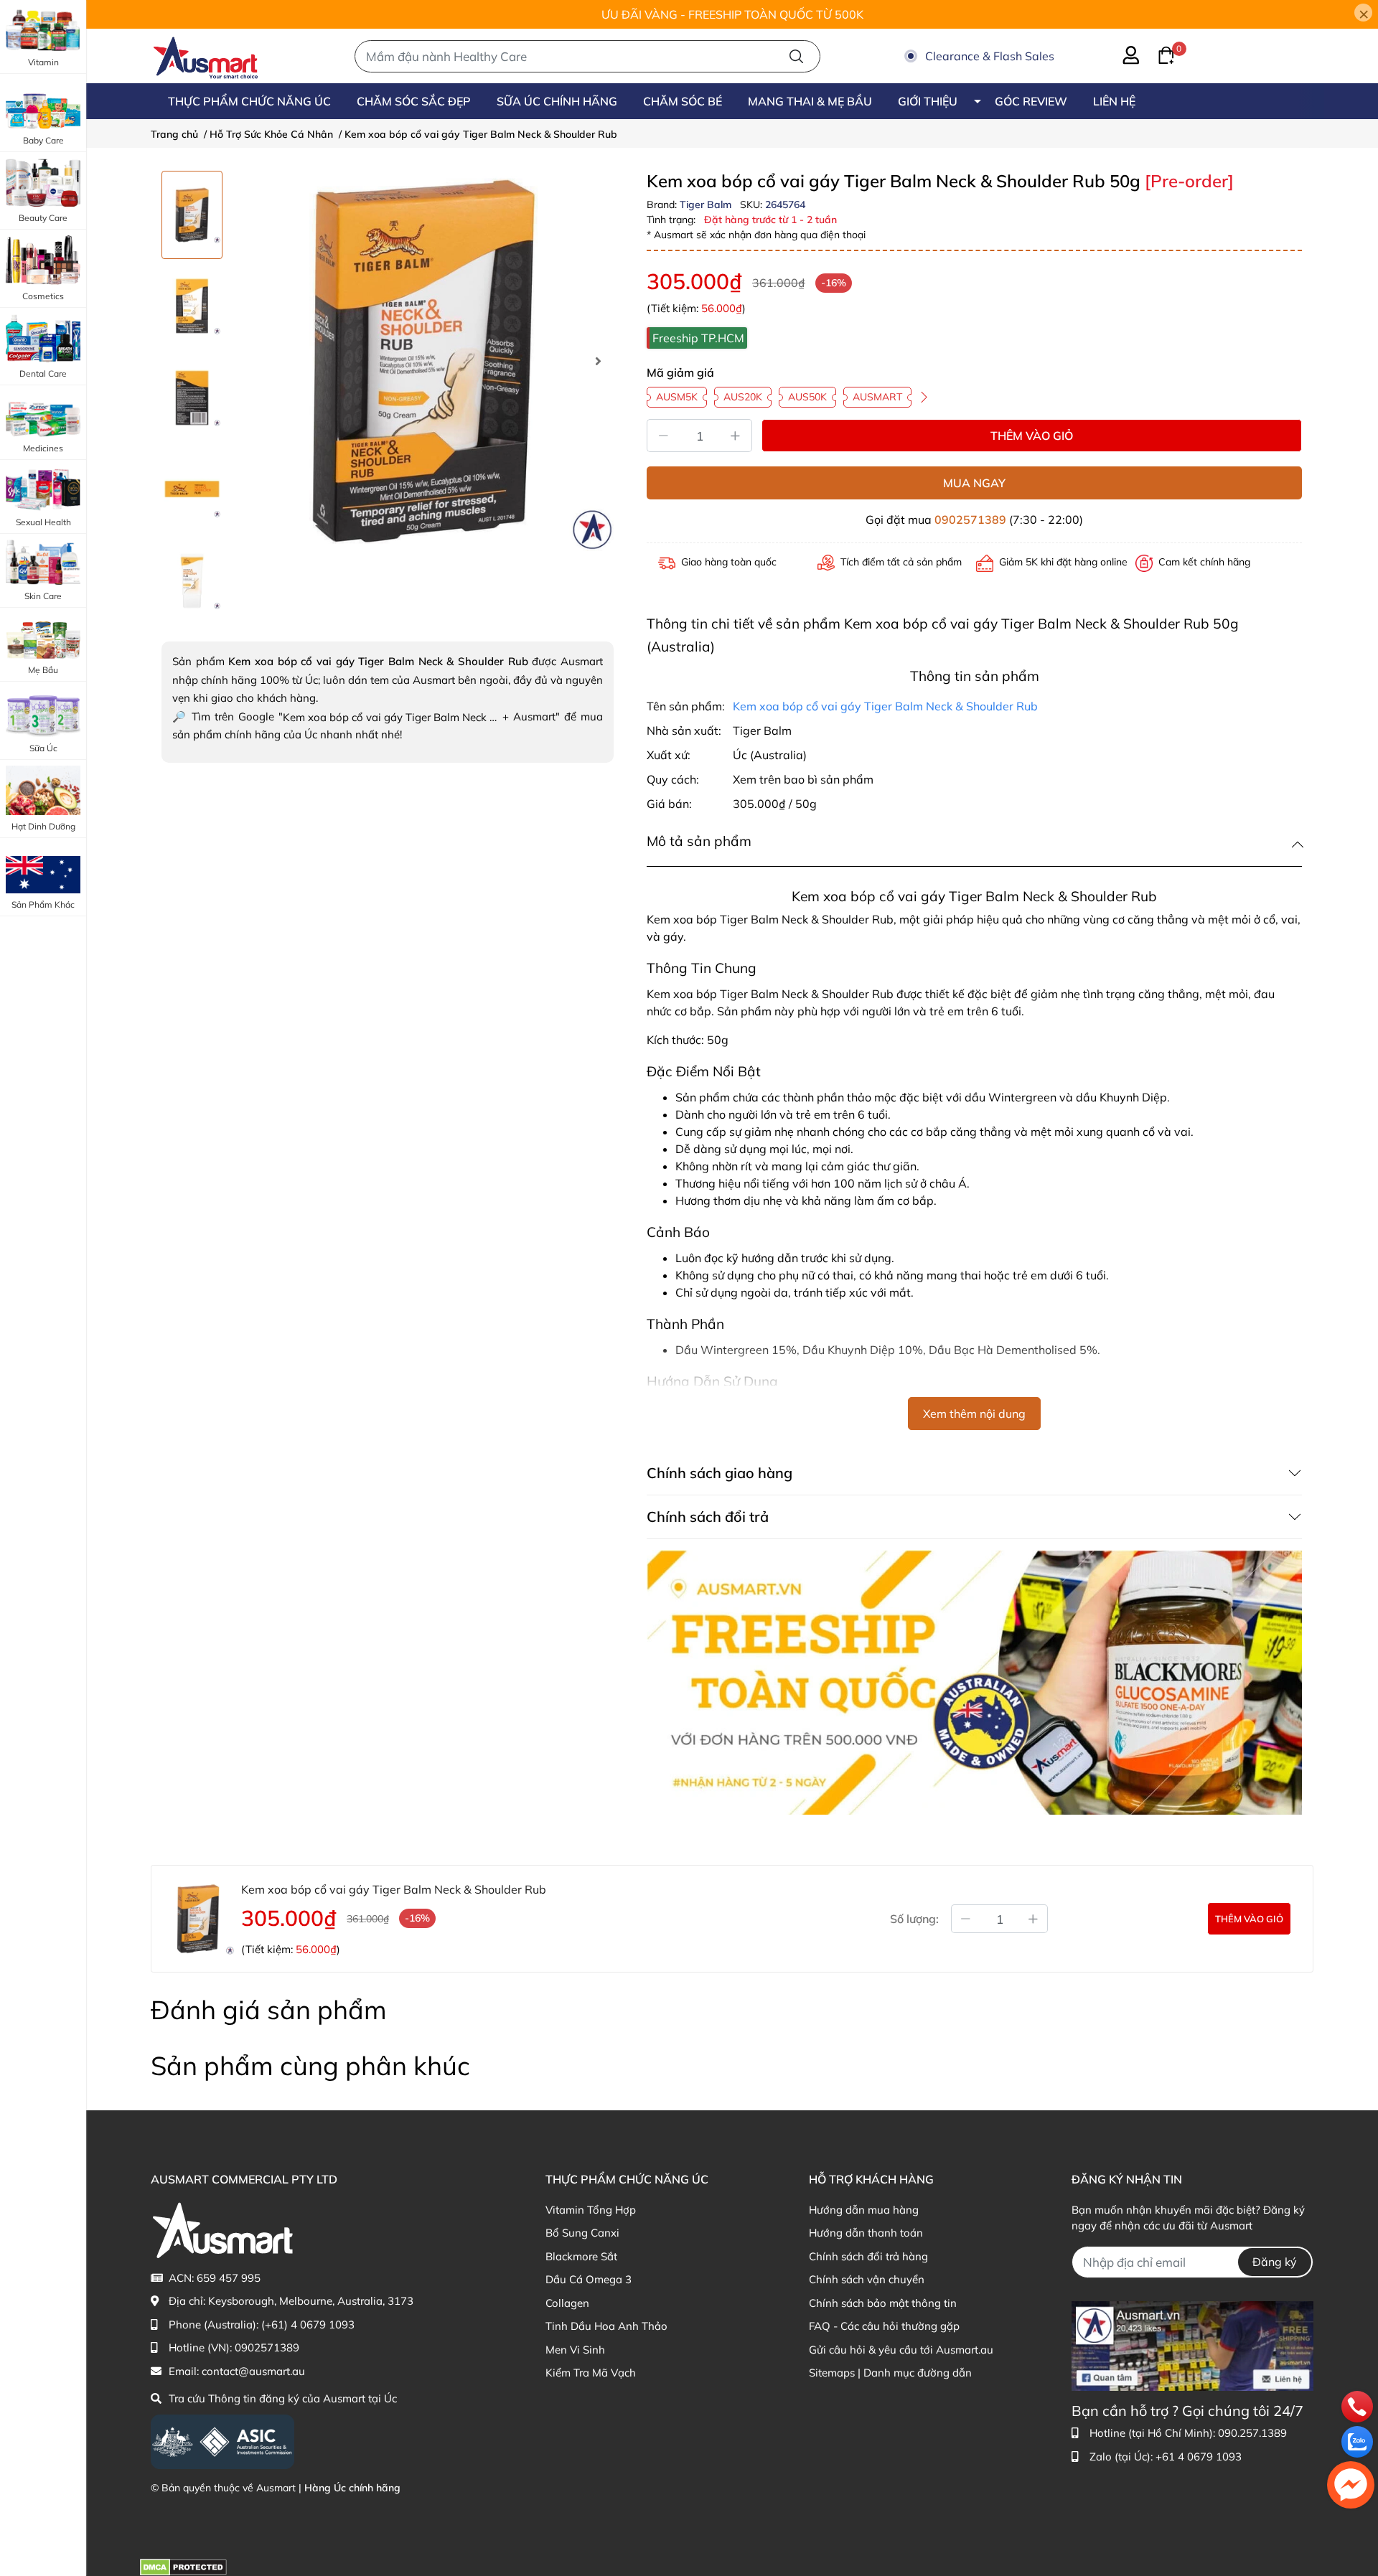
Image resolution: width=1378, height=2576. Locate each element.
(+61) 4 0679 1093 (308, 2324)
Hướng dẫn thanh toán (866, 2233)
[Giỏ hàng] (1158, 54)
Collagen (567, 2303)
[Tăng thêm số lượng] (1033, 1919)
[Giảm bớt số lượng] (965, 1919)
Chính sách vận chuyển (867, 2279)
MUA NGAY (974, 483)
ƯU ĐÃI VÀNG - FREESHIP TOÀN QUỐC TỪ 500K (732, 14)
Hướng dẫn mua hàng (864, 2210)
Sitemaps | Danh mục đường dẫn (890, 2373)
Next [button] (598, 361)
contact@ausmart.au (253, 2371)
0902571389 (970, 520)
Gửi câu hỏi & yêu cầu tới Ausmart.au (901, 2350)
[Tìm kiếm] (796, 56)
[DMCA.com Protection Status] (183, 2566)
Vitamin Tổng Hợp (591, 2210)
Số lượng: (914, 1919)
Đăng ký (1275, 2262)
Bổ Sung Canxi (582, 2233)
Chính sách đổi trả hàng (868, 2256)
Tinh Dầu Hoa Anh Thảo (606, 2326)
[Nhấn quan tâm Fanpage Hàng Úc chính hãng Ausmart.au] (1192, 2345)
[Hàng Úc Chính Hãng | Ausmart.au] (206, 56)
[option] (192, 215)
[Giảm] (663, 436)
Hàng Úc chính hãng (352, 2488)
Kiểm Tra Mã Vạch (591, 2373)
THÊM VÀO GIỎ (1032, 436)
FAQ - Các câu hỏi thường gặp (884, 2326)
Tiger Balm (707, 205)
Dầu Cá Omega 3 (589, 2279)
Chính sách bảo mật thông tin (883, 2303)
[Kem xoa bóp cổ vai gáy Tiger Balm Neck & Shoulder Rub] (423, 361)
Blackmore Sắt (581, 2256)
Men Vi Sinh (575, 2350)
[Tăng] (736, 436)
